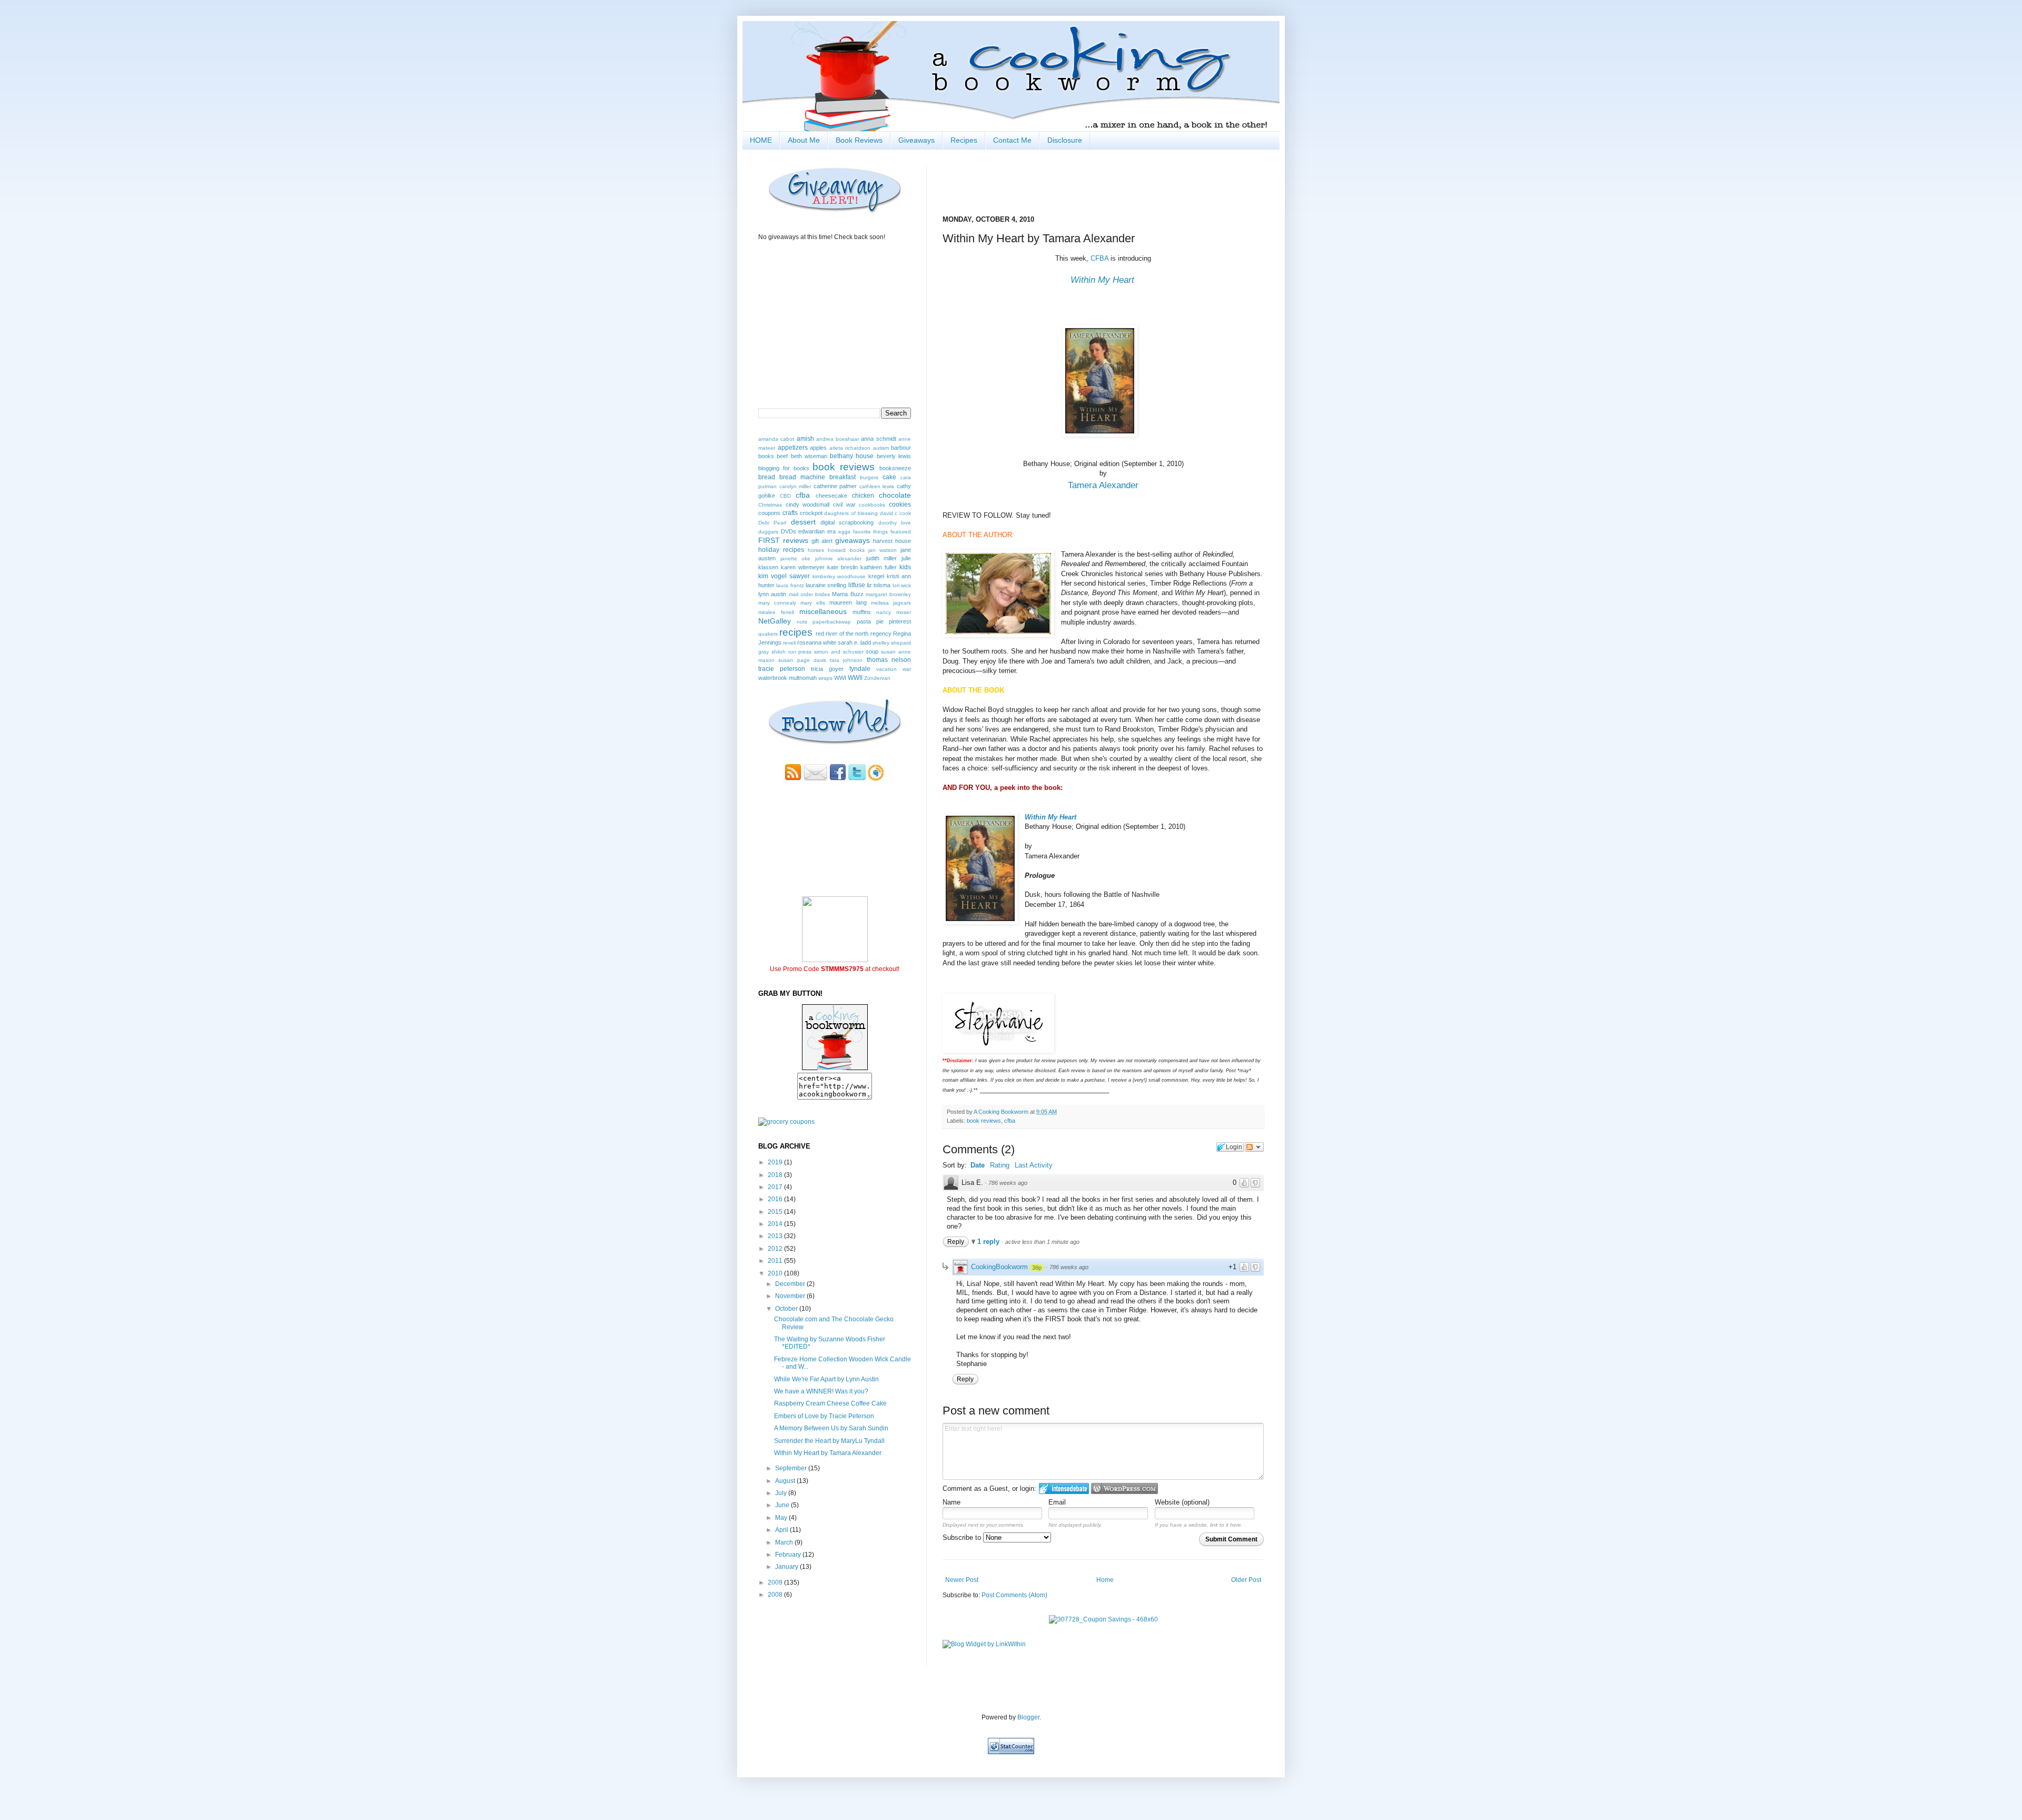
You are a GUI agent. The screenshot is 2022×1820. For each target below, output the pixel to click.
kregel (876, 576)
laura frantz (790, 585)
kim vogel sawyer (784, 576)
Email (1057, 1502)
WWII (855, 678)
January (787, 1567)
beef (782, 456)
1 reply (989, 1242)
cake (889, 477)
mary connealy (777, 603)
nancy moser (894, 612)
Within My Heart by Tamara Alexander (828, 1453)
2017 (776, 1187)
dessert (803, 522)
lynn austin (772, 594)
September (792, 1468)
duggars (768, 532)
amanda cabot (776, 439)
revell (789, 643)
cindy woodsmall (808, 505)
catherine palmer (835, 486)
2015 (776, 1212)
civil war (844, 505)
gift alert (822, 541)
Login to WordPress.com (1124, 1488)
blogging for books (784, 468)
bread (767, 477)
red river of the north (842, 634)
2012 (776, 1249)
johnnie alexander (839, 558)
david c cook (896, 513)
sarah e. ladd (854, 642)
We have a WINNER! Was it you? (821, 1391)
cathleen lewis (877, 486)
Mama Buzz (848, 594)
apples (818, 448)
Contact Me (1012, 140)
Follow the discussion (1254, 1147)
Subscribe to (963, 1537)
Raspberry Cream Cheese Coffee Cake (830, 1403)
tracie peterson (782, 669)
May (782, 1518)
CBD (785, 496)
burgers (869, 477)
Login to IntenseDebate (1064, 1488)
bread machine (802, 477)
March (785, 1542)
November (791, 1296)
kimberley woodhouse (839, 576)
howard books (846, 550)
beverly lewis (894, 456)
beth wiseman (809, 456)
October (787, 1309)
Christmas (770, 505)
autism (881, 448)
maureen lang (848, 602)
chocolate (895, 495)
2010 (776, 1273)
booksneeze (895, 468)
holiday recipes (781, 550)
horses (816, 550)
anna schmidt (878, 439)
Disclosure (1065, 140)
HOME (761, 140)
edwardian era (817, 531)
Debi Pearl (772, 523)
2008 (776, 1595)
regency (881, 634)
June (783, 1505)
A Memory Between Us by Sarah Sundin (831, 1428)
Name (951, 1502)
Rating (1000, 1165)
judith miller (882, 558)
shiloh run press (792, 652)
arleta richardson (850, 448)
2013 (776, 1236)
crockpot (811, 513)
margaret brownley (888, 594)
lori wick (902, 585)
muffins (862, 612)
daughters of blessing (851, 513)
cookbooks (872, 505)
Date (978, 1165)
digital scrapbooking (847, 522)
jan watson (883, 550)
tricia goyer (827, 669)
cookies (900, 505)
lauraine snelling (826, 585)
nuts (802, 622)
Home (1105, 1580)
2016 (776, 1199)
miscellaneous (823, 611)
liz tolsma (879, 585)
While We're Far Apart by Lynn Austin (826, 1379)
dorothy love (895, 523)
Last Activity (1034, 1165)
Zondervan (877, 678)
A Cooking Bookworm (1002, 1112)
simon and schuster (839, 652)
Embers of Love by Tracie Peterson (824, 1416)
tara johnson (846, 660)
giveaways (853, 540)
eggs (844, 532)
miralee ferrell (776, 612)
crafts (790, 513)
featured (901, 532)
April (782, 1530)
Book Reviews (859, 140)
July (782, 1493)
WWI (840, 678)
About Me (804, 140)
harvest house (892, 541)
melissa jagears (891, 603)
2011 (776, 1261)
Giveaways (916, 140)
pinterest (900, 621)
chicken (863, 496)
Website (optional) (1182, 1502)
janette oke (796, 558)
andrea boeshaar (837, 439)
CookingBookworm (999, 1267)
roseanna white (817, 642)
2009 (776, 1582)
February (789, 1555)
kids (905, 567)
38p (1037, 1268)
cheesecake (831, 496)
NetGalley (775, 621)
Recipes (964, 140)
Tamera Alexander (1103, 485)
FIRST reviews (783, 540)
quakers (768, 634)
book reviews (984, 1121)
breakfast (843, 477)
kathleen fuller (879, 567)
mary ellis (813, 603)
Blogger (1028, 1717)
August (786, 1481)
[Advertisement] (820, 1632)
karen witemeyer (803, 567)
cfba (1010, 1121)
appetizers (793, 448)
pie (880, 621)
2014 (776, 1224)
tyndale (860, 669)
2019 (776, 1162)
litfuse (857, 585)
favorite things (871, 532)
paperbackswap (832, 622)
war (907, 669)
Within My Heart (1102, 280)
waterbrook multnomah (787, 678)
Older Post (1246, 1580)
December (791, 1284)
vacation (886, 669)
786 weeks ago (1008, 1183)
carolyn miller (795, 486)
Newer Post (962, 1580)
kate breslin (843, 567)
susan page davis (802, 660)
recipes (796, 632)
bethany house (852, 456)
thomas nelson (889, 660)
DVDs (789, 531)
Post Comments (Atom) (1014, 1595)
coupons (769, 513)
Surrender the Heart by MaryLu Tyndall (829, 1441)
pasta (864, 621)
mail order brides (810, 594)
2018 (776, 1175)
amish (805, 439)
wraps (825, 678)
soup (872, 651)
